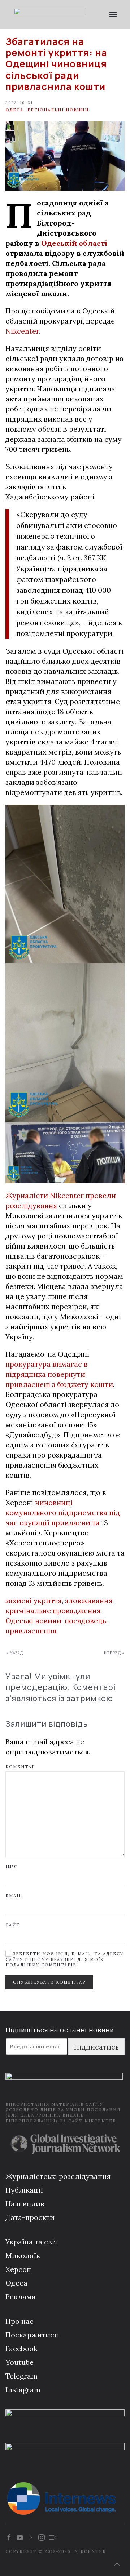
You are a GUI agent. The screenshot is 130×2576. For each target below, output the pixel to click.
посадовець (85, 1621)
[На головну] (50, 14)
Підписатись (96, 2047)
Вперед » (114, 1653)
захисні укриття (34, 1600)
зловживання (89, 1600)
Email (14, 1896)
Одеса (14, 110)
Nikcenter (22, 331)
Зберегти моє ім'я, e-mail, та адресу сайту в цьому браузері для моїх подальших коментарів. (64, 1959)
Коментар (20, 1767)
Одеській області (74, 243)
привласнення (31, 1631)
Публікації (24, 2190)
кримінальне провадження (53, 1610)
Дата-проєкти (30, 2217)
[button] (113, 14)
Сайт (13, 1925)
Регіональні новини (58, 110)
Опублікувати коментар (49, 1982)
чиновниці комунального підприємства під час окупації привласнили (63, 1512)
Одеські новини (33, 1621)
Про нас (19, 2321)
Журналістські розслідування (58, 2176)
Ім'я (11, 1867)
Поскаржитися (32, 2335)
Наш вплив (25, 2204)
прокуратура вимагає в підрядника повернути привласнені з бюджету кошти (59, 1374)
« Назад (14, 1653)
